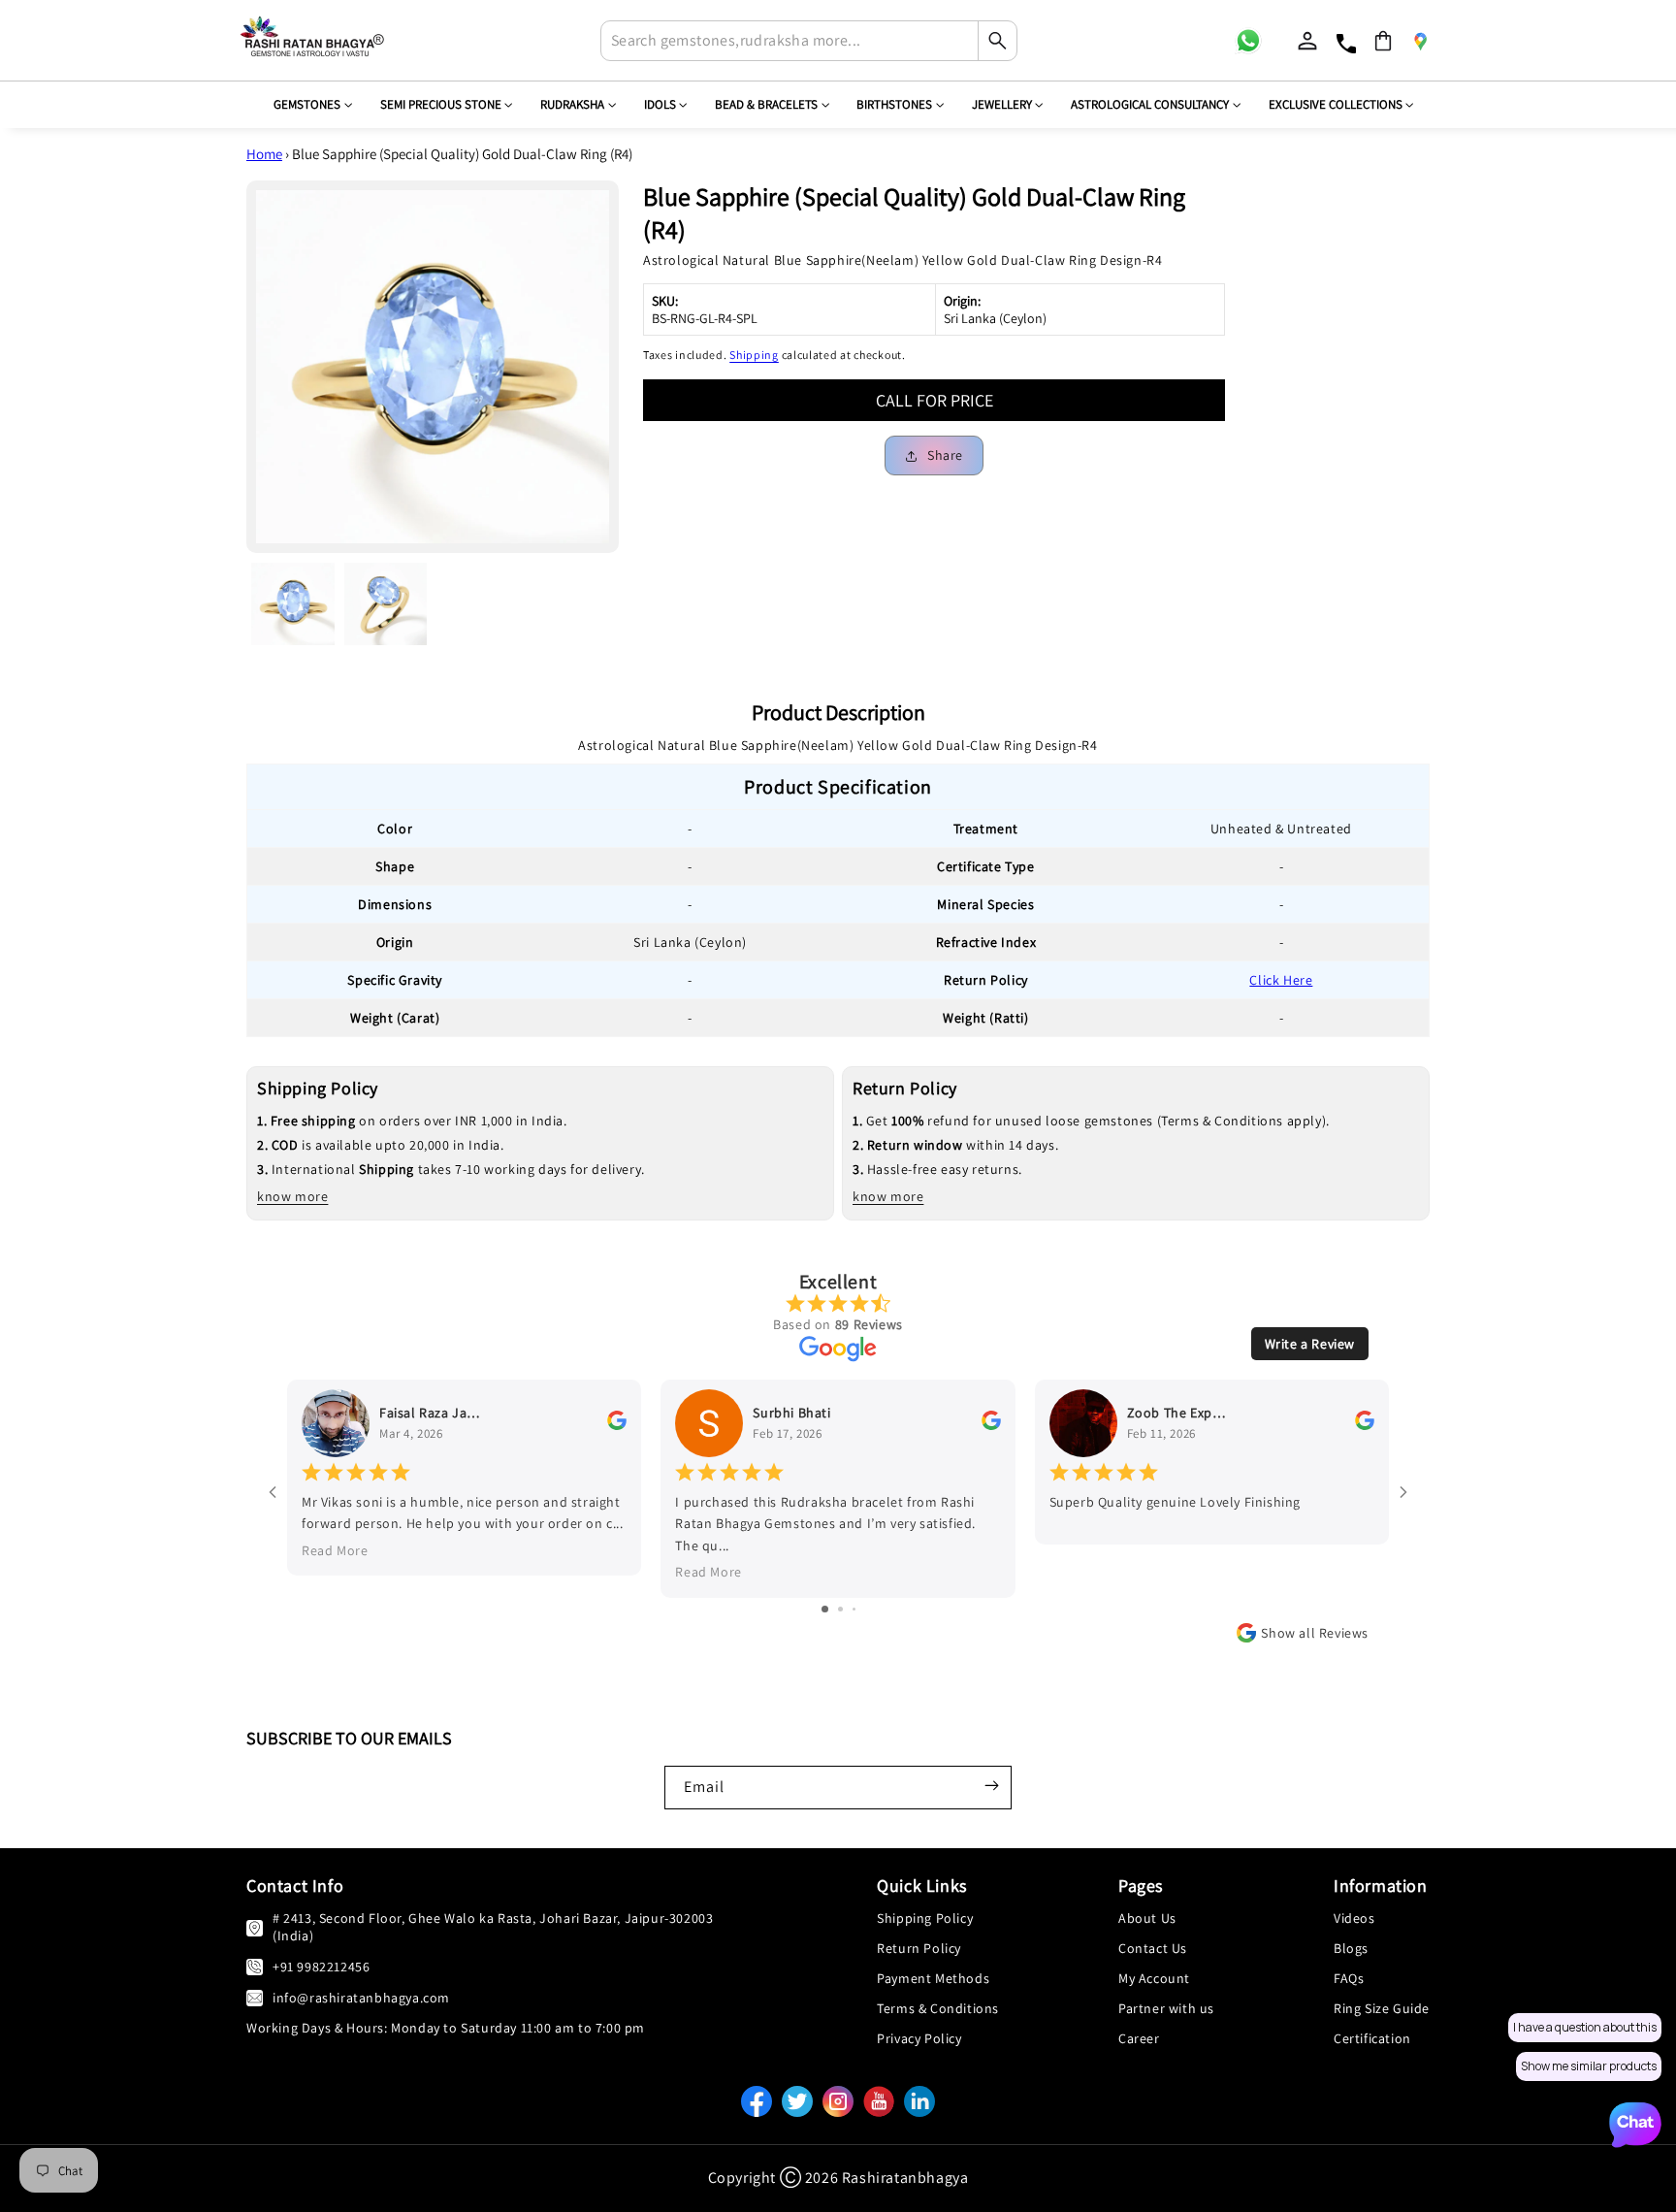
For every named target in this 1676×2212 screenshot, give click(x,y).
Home (264, 154)
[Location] (1420, 41)
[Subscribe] (991, 1785)
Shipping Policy (925, 1918)
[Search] (997, 41)
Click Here (1281, 980)
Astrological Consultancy (1150, 104)
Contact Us (1153, 1948)
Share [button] (945, 455)
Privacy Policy (919, 2038)
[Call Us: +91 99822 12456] (255, 1966)
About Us (1147, 1918)
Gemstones (307, 104)
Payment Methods (933, 1978)
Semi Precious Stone (441, 104)
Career (1139, 2038)
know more (292, 1196)
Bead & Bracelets (766, 104)
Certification (1372, 2038)
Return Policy (919, 1948)
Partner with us (1166, 2008)
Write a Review (1310, 1344)
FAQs (1349, 1978)
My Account (1154, 1978)
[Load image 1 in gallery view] (293, 604)
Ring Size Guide (1382, 2008)
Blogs (1351, 1948)
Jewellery (1002, 104)
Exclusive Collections (1336, 104)
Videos (1354, 1918)
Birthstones (894, 104)
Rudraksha (572, 104)
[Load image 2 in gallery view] (386, 604)
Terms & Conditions (938, 2008)
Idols (660, 104)
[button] (1383, 41)
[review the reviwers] (617, 1425)
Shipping (754, 355)
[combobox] (809, 41)
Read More (335, 1550)
